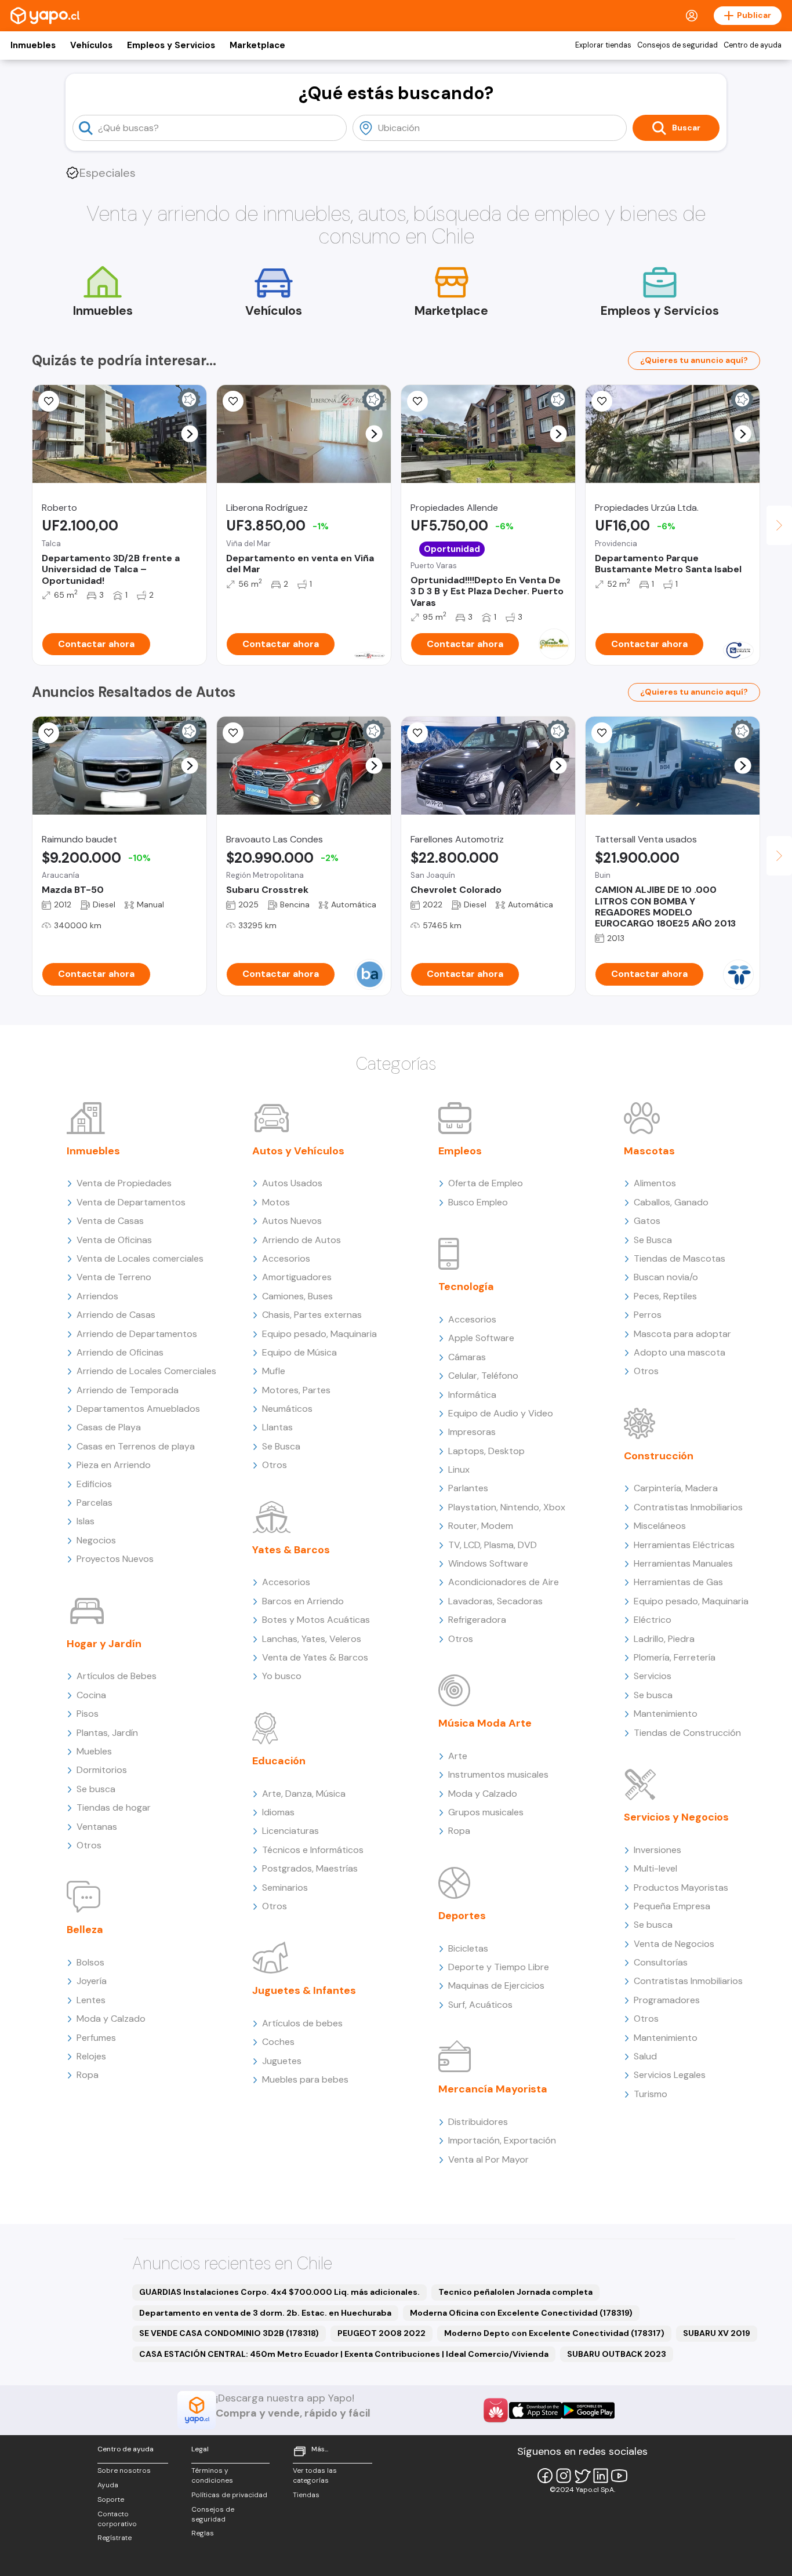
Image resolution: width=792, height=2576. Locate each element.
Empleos (460, 1151)
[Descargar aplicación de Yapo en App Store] (535, 2410)
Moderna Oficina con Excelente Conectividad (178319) (521, 2313)
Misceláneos (660, 1526)
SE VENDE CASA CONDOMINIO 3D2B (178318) (229, 2333)
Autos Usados (292, 1183)
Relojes (91, 2056)
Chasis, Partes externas (312, 1315)
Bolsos (90, 1962)
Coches (278, 2042)
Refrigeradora (477, 1620)
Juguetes (282, 2061)
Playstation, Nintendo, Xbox (507, 1507)
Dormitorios (102, 1770)
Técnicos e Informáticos (313, 1850)
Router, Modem (481, 1526)
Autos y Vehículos (298, 1151)
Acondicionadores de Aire (504, 1582)
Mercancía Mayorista (493, 2089)
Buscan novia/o (666, 1277)
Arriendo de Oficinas (120, 1352)
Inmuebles (33, 45)
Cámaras (467, 1357)
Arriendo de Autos (301, 1240)
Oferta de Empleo (486, 1183)
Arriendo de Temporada (128, 1390)
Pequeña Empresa (672, 1906)
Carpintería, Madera (676, 1488)
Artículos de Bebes (117, 1676)
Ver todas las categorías (315, 2475)
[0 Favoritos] (49, 401)
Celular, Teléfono (483, 1376)
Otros (89, 1845)
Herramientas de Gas (678, 1582)
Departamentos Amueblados (138, 1409)
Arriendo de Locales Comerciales (146, 1371)
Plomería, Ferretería (675, 1657)
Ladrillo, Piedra (664, 1639)
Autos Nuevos (292, 1221)
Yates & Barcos (291, 1550)
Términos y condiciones (212, 2475)
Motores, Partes (296, 1390)
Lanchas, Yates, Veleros (312, 1639)
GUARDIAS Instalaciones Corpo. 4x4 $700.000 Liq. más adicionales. (279, 2292)
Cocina (91, 1695)
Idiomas (278, 1812)
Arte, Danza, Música (304, 1794)
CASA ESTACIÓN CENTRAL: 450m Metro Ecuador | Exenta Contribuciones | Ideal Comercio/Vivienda (344, 2354)
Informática (472, 1395)
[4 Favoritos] (602, 401)
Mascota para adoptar (682, 1334)
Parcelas (95, 1503)
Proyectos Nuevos (115, 1559)
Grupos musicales (486, 1812)
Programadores (667, 2000)
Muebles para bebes (305, 2079)
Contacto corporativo (117, 2519)
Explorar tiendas (603, 45)
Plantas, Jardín (107, 1733)
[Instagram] (564, 2476)
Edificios (94, 1484)
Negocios (96, 1540)
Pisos (88, 1714)
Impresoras (472, 1432)
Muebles (94, 1751)
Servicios (653, 1676)
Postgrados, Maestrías (310, 1868)
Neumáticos (287, 1409)
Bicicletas (468, 1948)
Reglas (203, 2533)
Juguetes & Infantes (304, 1990)
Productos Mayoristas (681, 1888)
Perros (648, 1315)
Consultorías (661, 1962)
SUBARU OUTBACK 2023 (617, 2354)
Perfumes (96, 2038)
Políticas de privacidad (229, 2495)
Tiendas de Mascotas (680, 1258)
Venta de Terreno (114, 1277)
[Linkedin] (601, 2476)
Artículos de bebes (302, 2023)
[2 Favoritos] (602, 733)
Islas (86, 1521)
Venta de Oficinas (114, 1240)
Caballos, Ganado (671, 1202)
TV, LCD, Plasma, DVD (493, 1545)
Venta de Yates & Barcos (315, 1657)
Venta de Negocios (674, 1944)
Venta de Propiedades (124, 1183)
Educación (279, 1761)
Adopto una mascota (680, 1352)
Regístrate (115, 2538)
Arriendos (97, 1296)
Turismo (651, 2094)
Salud (645, 2056)
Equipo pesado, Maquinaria (319, 1334)
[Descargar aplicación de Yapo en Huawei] (496, 2410)
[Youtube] (619, 2476)
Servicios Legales (670, 2075)
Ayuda (108, 2485)
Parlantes (468, 1488)
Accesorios (286, 1258)
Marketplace (257, 45)
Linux (459, 1469)
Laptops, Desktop (486, 1451)
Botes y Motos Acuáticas (316, 1620)
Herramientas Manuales (683, 1563)
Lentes (91, 2000)
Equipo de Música (299, 1352)
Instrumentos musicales (498, 1774)
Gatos (647, 1221)
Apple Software (481, 1338)
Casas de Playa (109, 1427)
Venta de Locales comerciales (140, 1258)
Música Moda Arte (485, 1723)
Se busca (96, 1789)
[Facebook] (545, 2476)
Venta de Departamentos (131, 1202)
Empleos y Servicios (171, 45)
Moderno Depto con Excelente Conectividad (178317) (554, 2333)
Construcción (659, 1456)
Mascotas (649, 1151)
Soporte (111, 2499)
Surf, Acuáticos (480, 2005)
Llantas (277, 1427)
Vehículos (91, 45)
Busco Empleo (478, 1202)
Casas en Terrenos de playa (136, 1446)
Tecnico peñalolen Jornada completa (515, 2292)
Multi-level (655, 1868)
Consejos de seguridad (677, 45)
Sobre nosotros (124, 2470)
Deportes (462, 1916)
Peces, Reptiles (665, 1296)
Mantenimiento (666, 1714)
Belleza (85, 1930)
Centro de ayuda (753, 45)
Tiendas (306, 2495)
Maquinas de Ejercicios (496, 1985)
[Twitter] (582, 2476)
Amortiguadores (297, 1277)
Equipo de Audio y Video (501, 1413)
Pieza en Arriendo (114, 1465)
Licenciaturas (290, 1831)
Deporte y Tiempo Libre (499, 1967)
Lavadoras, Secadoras (495, 1601)
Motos (276, 1202)
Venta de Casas (110, 1221)
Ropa (88, 2075)
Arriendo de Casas (116, 1315)
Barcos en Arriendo (303, 1601)
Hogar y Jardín (104, 1644)
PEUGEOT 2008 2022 (382, 2333)
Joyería (92, 1981)
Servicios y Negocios (676, 1817)
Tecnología (466, 1287)
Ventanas (97, 1827)
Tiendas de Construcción (687, 1733)
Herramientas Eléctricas (684, 1545)
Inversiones (657, 1850)
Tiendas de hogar (114, 1807)
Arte (458, 1756)
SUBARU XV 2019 (717, 2333)
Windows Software (488, 1563)
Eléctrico (653, 1620)
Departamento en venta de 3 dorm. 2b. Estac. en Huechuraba (265, 2313)
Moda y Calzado (111, 2019)
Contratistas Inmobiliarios (688, 1507)
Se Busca (281, 1446)
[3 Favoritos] (233, 401)
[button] (190, 434)
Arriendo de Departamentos (137, 1334)
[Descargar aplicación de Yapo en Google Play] (588, 2410)
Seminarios (285, 1888)
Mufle (274, 1371)
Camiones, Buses (297, 1296)
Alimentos (655, 1183)
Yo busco (282, 1676)
